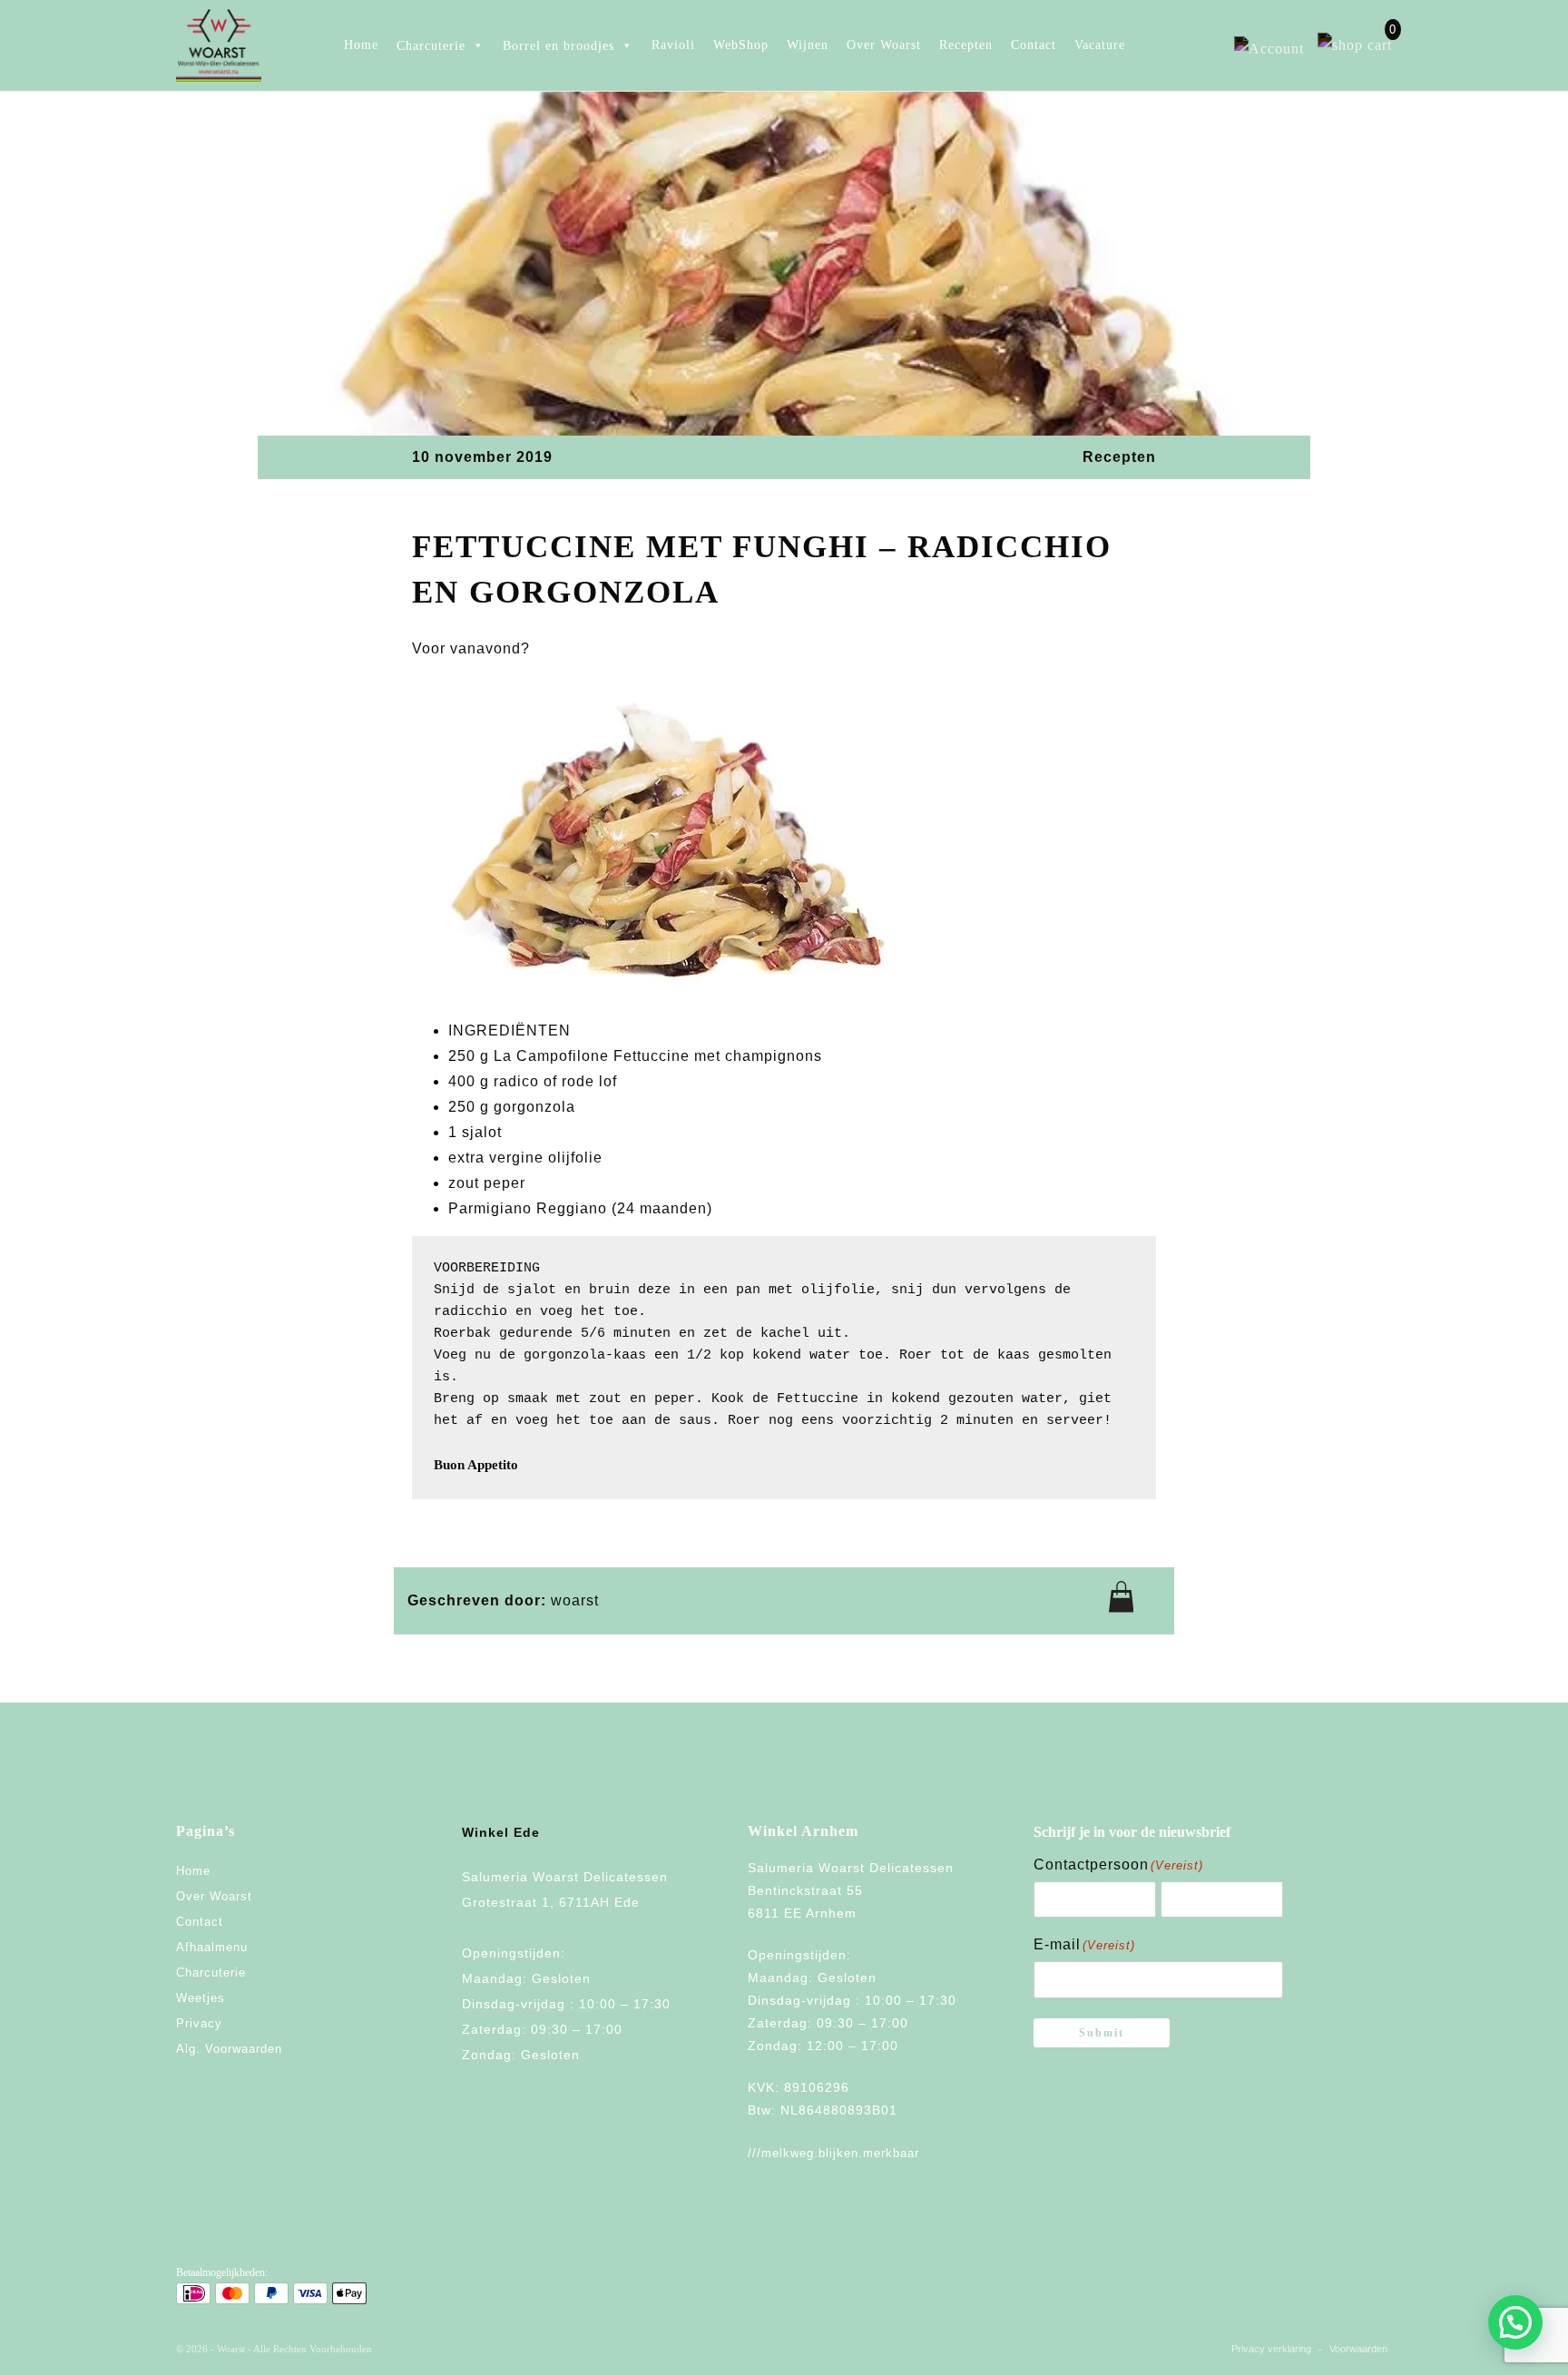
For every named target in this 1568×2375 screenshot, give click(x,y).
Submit (1102, 2033)
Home (361, 45)
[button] (1515, 2322)
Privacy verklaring (1271, 2349)
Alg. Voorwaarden (229, 2049)
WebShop (741, 45)
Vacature (1100, 45)
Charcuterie (211, 1973)
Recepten (966, 45)
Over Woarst (884, 45)
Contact (1034, 45)
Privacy (199, 2023)
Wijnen (808, 45)
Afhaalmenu (212, 1947)
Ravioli (673, 45)
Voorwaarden (1358, 2349)
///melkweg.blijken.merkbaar (833, 2153)
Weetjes (201, 1998)
